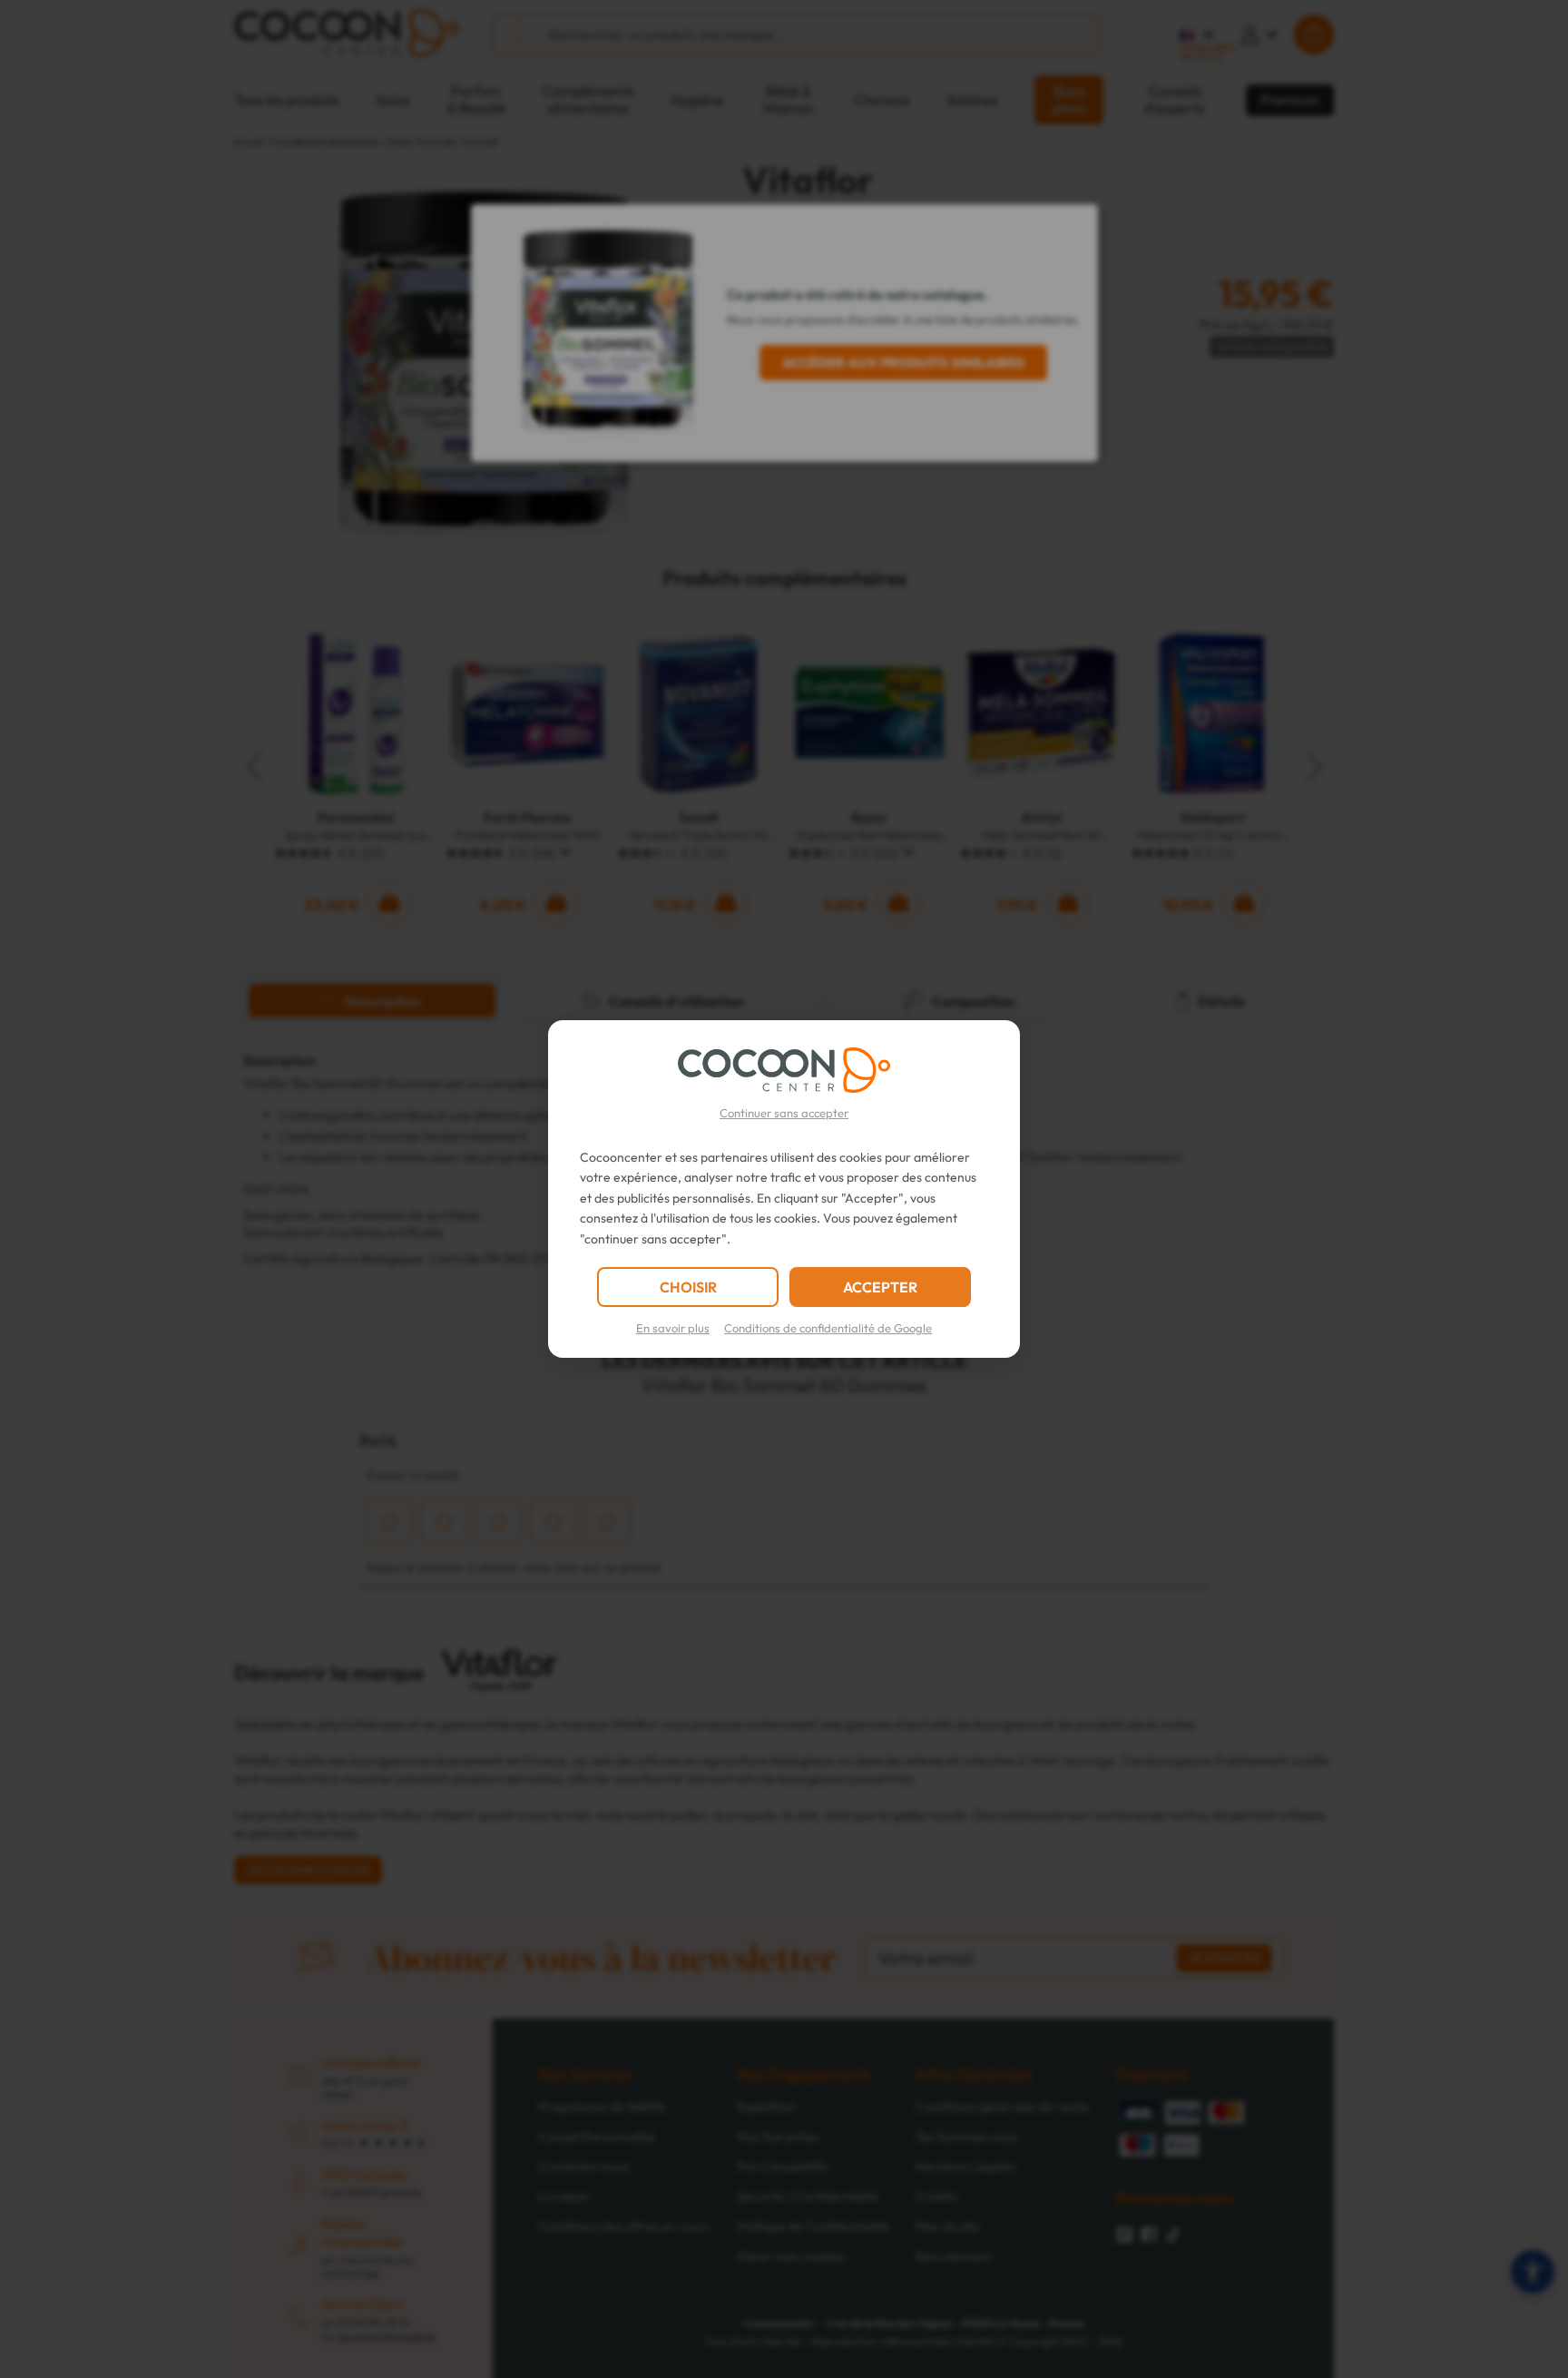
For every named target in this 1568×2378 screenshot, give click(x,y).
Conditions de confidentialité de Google (828, 1328)
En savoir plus (673, 1328)
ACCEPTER (880, 1287)
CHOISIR (688, 1287)
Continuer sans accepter (784, 1113)
